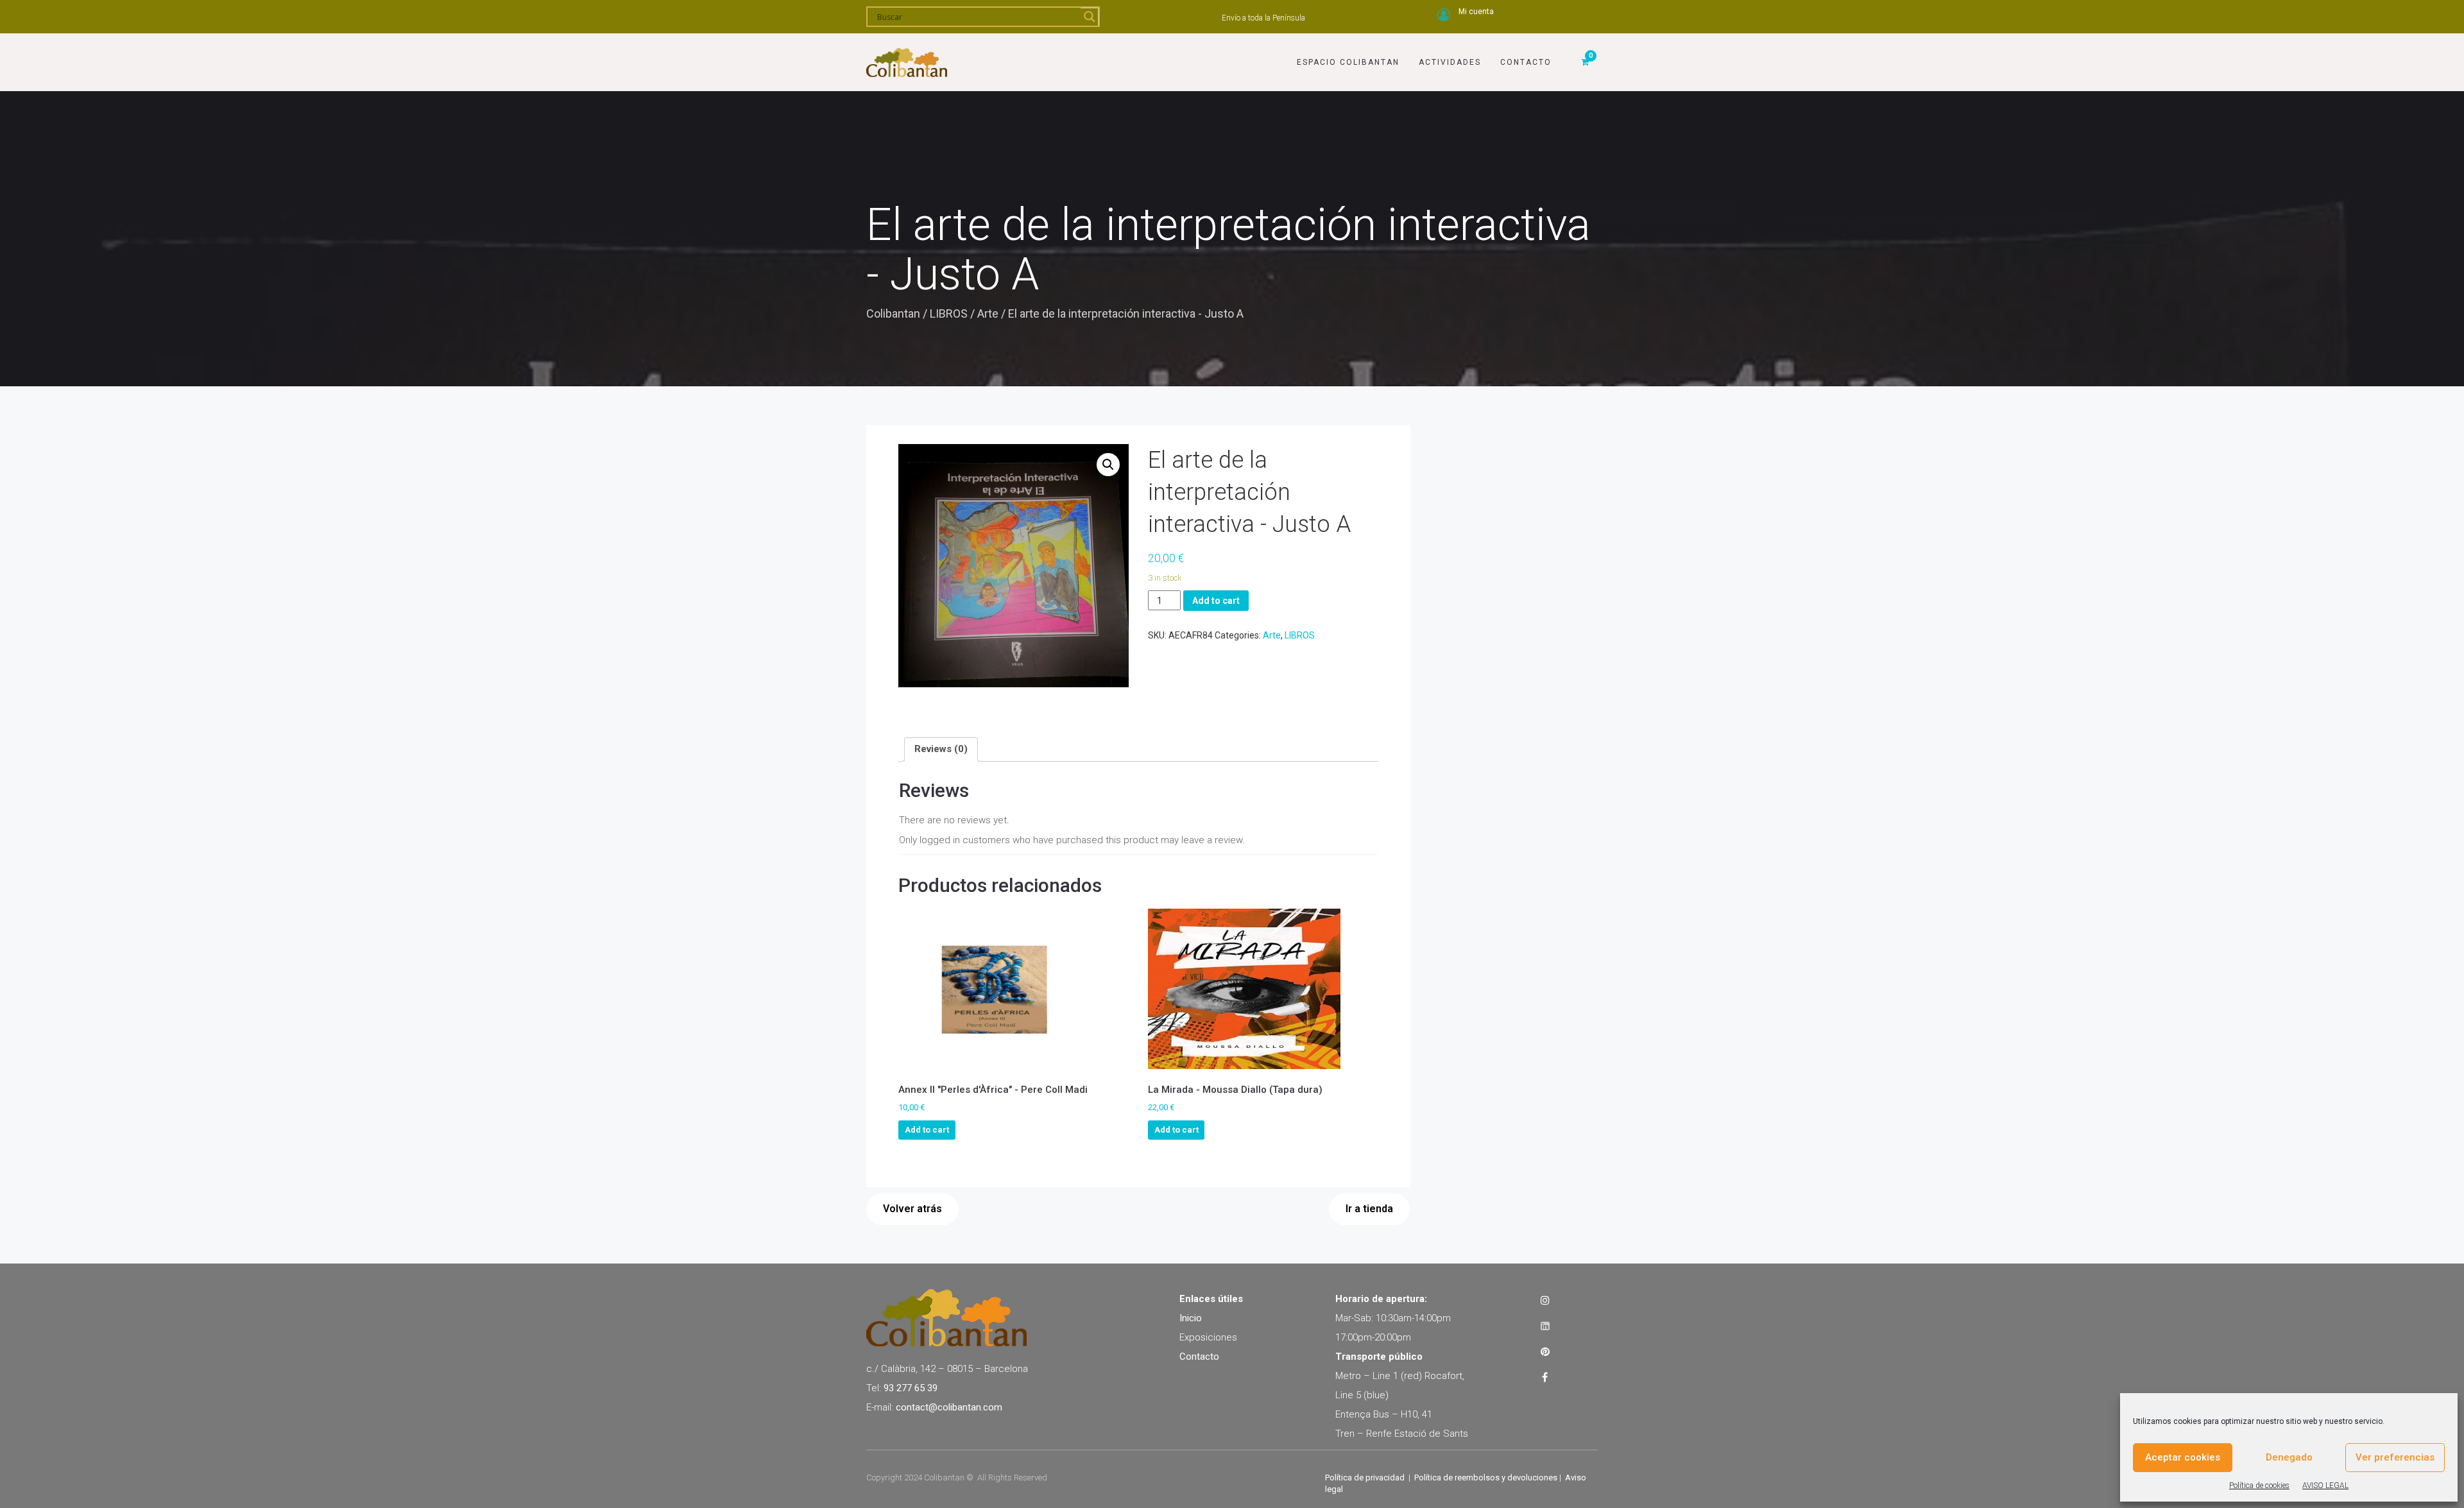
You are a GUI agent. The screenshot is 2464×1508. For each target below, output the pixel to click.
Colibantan (893, 313)
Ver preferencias (2395, 1457)
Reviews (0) (941, 749)
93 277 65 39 (911, 1388)
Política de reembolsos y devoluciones (1486, 1478)
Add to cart (1216, 601)
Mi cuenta (1476, 12)
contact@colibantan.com (949, 1407)
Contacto (1526, 62)
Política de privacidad (1365, 1478)
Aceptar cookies (2183, 1457)
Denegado (2289, 1457)
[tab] (941, 750)
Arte (988, 313)
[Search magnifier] (1090, 17)
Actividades (1450, 62)
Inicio (1191, 1318)
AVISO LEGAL (2325, 1486)
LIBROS (949, 313)
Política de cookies (2259, 1486)
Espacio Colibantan (1348, 62)
